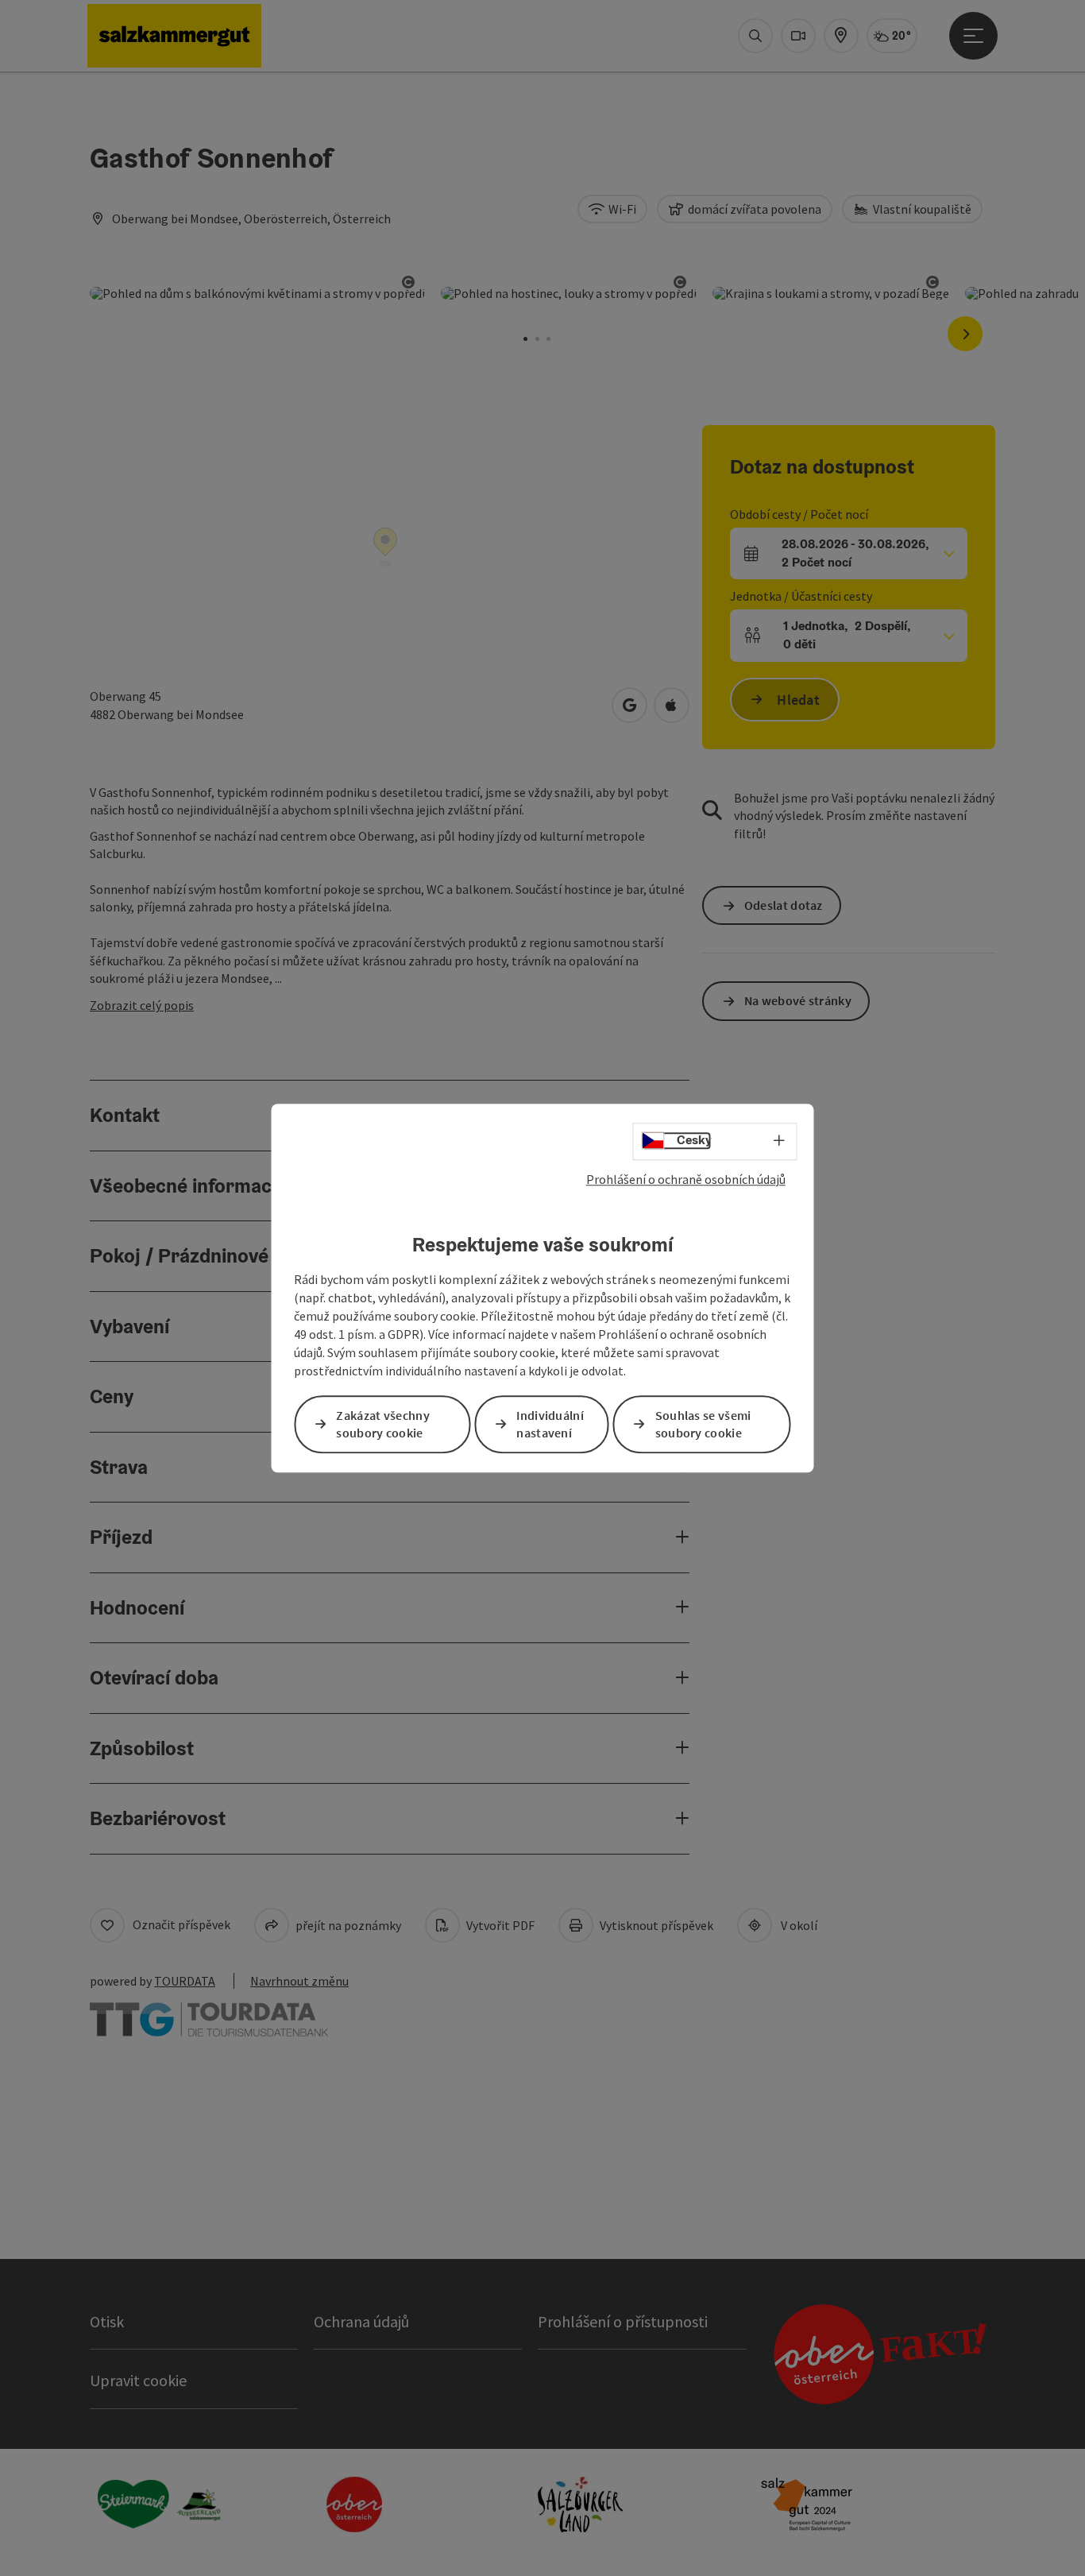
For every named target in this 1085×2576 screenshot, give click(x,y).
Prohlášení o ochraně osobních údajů (686, 1179)
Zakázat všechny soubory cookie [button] (383, 1424)
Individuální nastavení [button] (550, 1424)
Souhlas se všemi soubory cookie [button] (703, 1424)
